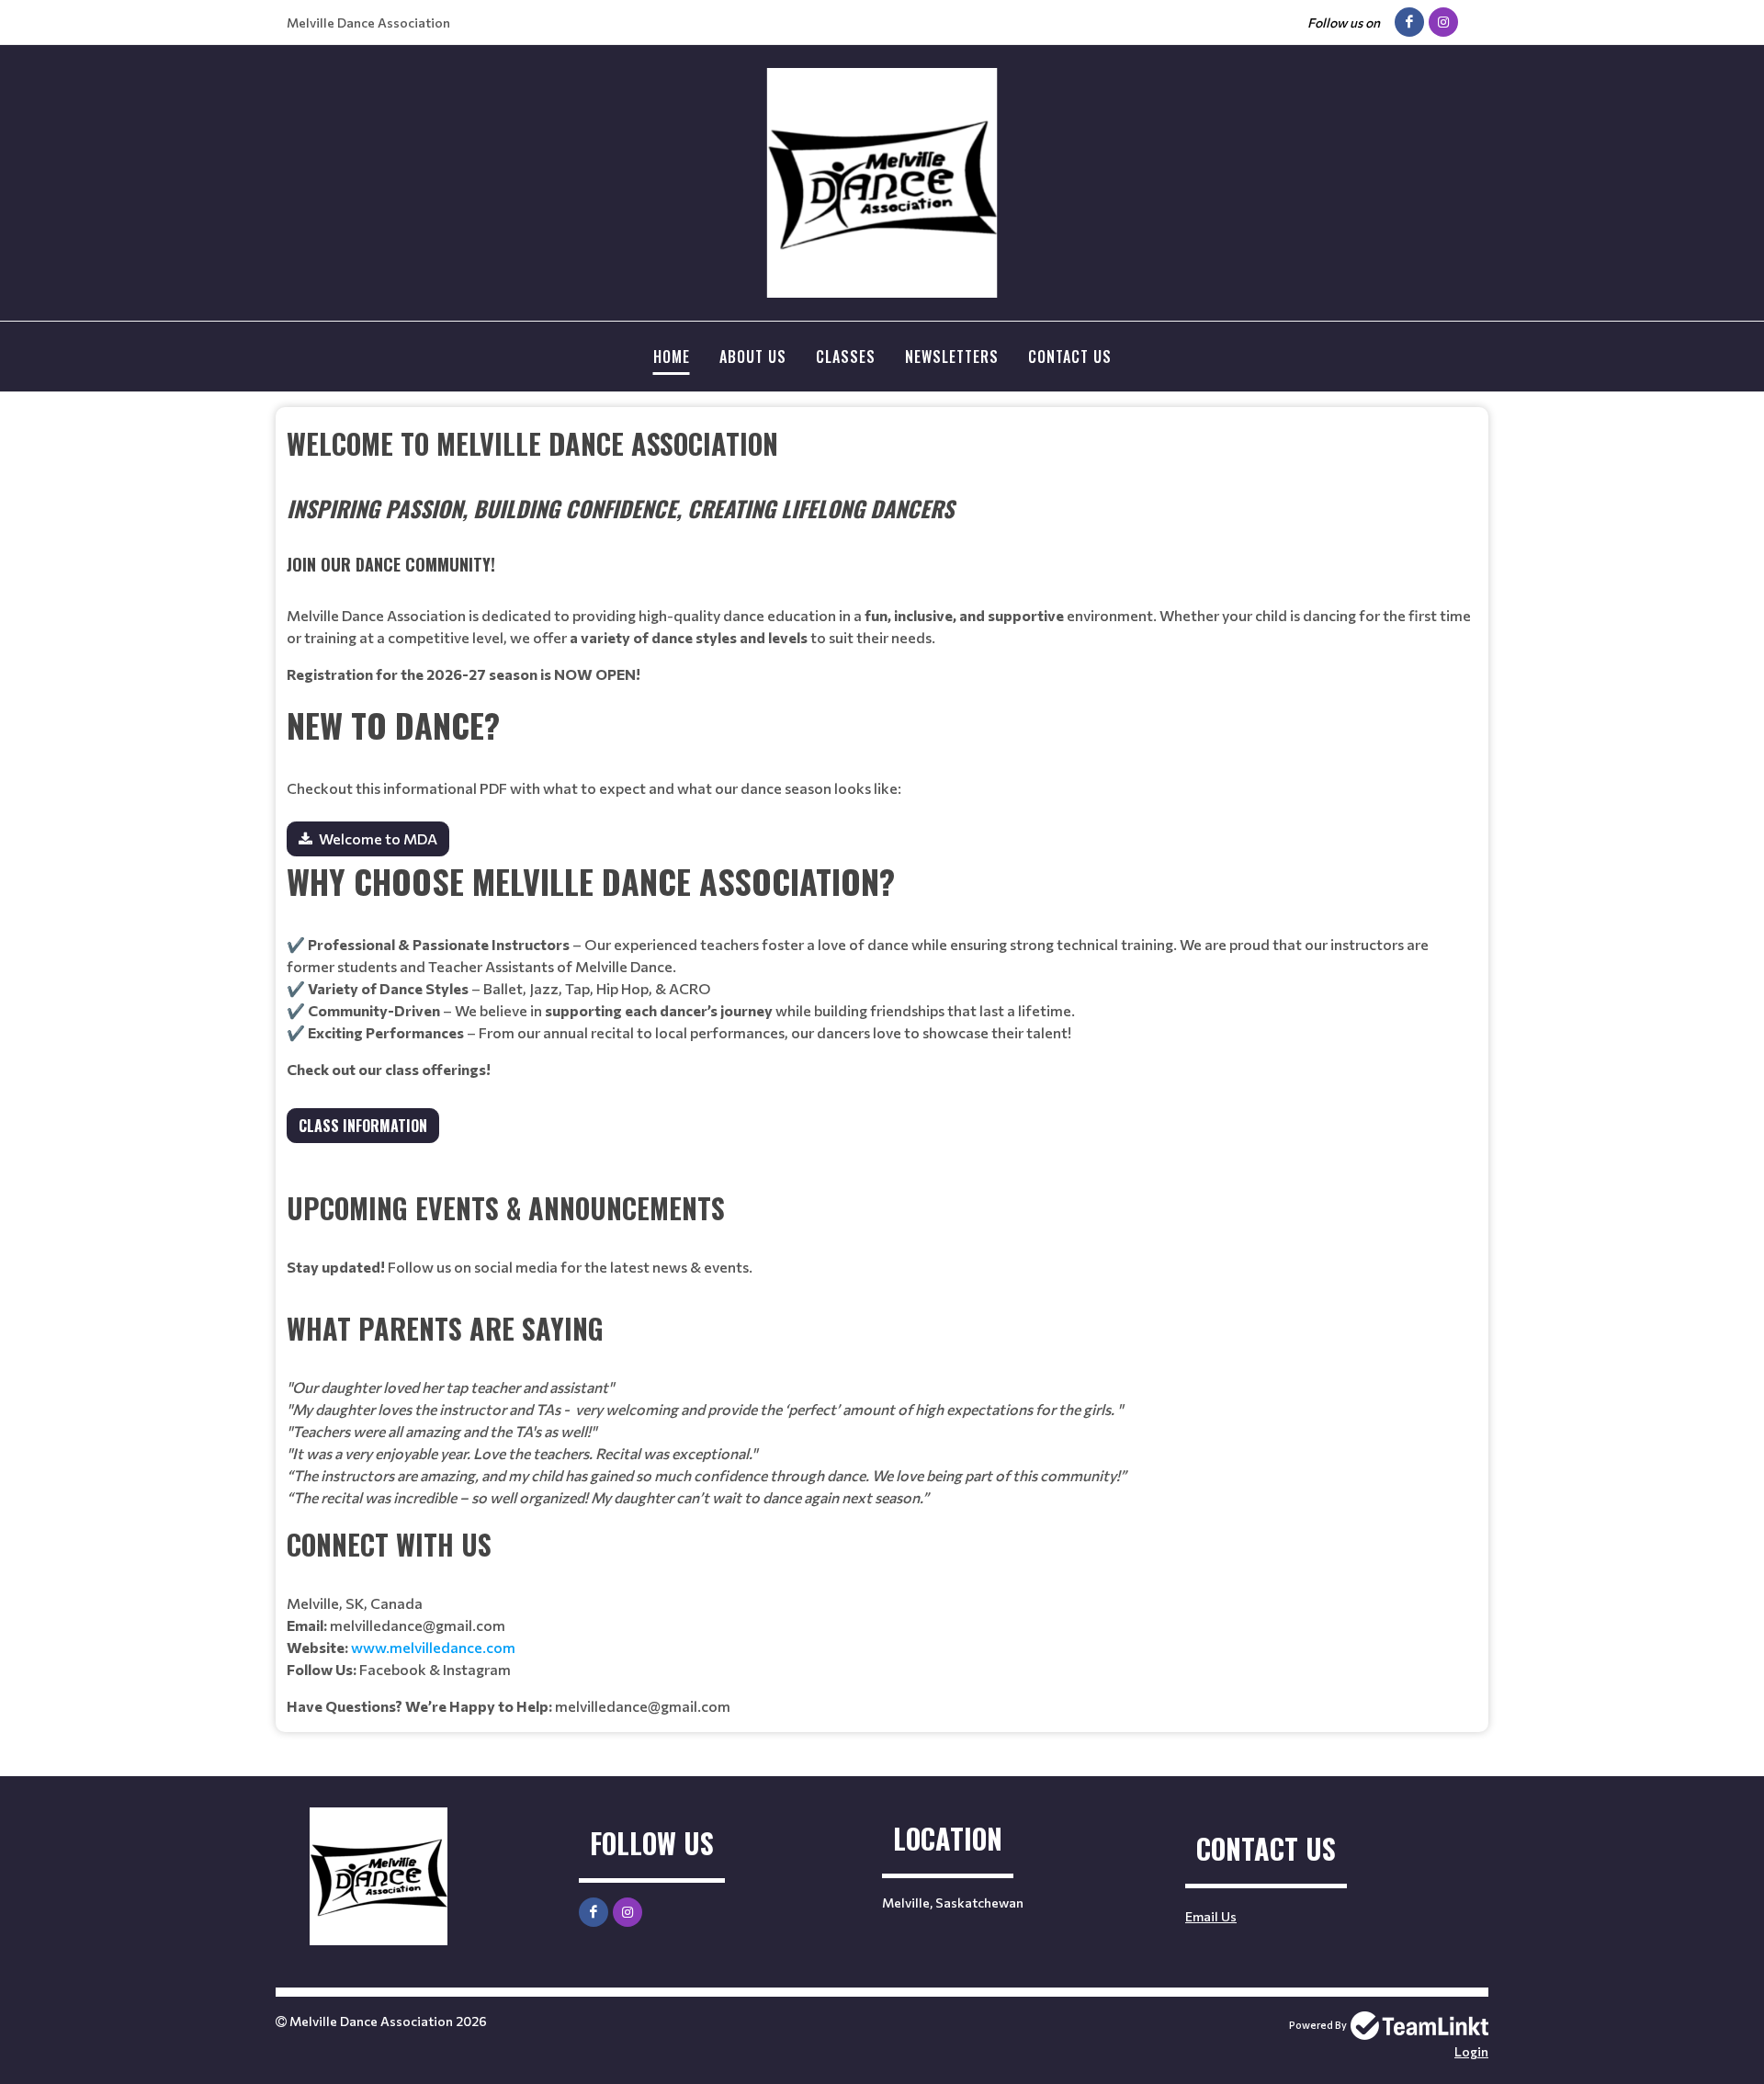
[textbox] (882, 554)
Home (672, 357)
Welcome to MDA (378, 838)
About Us (753, 357)
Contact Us (1070, 357)
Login (1471, 2051)
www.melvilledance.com (433, 1647)
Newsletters (952, 357)
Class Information (363, 1126)
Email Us (1211, 1916)
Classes (846, 357)
